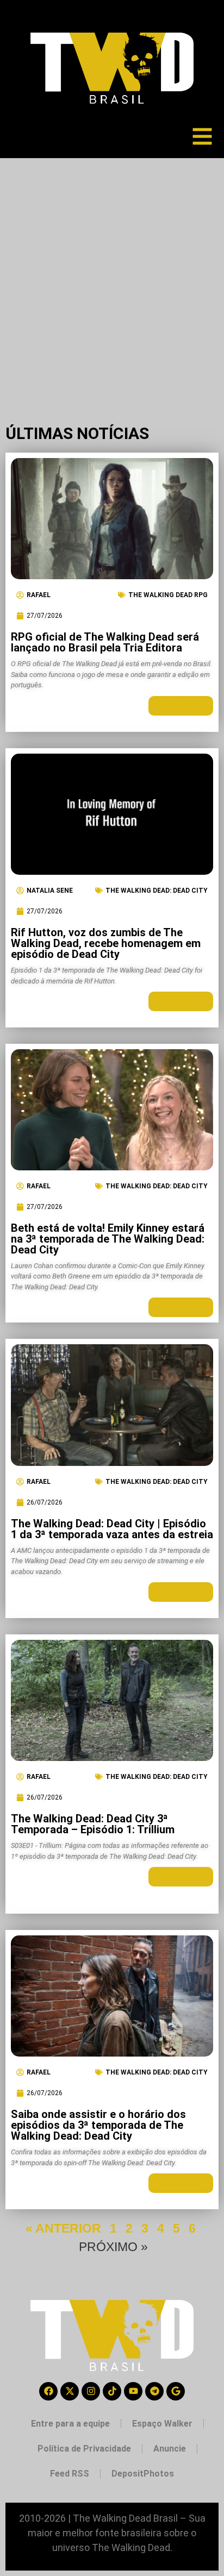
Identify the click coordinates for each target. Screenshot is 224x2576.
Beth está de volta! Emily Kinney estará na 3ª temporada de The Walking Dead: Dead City (108, 1239)
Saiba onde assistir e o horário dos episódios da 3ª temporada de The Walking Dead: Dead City (98, 2125)
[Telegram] (154, 2391)
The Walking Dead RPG (168, 595)
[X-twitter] (70, 2391)
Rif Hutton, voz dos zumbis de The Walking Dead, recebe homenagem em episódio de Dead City (106, 943)
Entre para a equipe (70, 2424)
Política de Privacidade (84, 2449)
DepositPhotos (143, 2474)
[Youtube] (133, 2391)
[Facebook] (48, 2391)
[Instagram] (91, 2391)
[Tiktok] (112, 2391)
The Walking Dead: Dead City (157, 891)
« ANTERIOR (63, 2228)
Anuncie (170, 2449)
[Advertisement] (112, 275)
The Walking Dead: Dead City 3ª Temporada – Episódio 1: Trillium (93, 1824)
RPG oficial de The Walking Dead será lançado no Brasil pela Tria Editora (105, 642)
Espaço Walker (162, 2424)
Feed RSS (70, 2474)
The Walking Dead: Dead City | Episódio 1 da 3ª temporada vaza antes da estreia (112, 1529)
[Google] (176, 2391)
